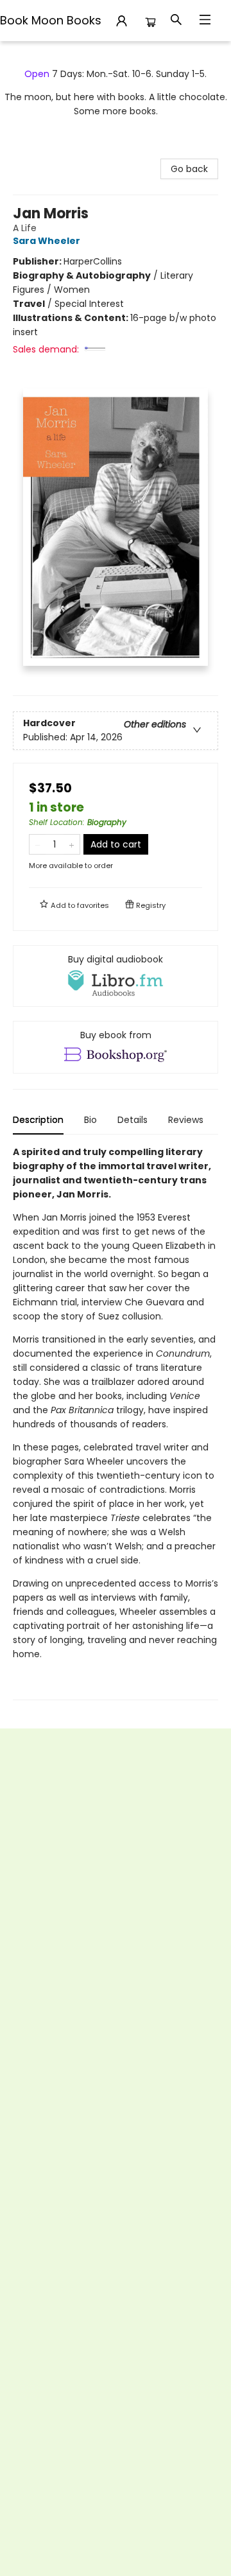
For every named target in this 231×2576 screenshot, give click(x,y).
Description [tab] (38, 1120)
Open (37, 74)
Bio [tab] (90, 1120)
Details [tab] (133, 1120)
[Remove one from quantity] (38, 844)
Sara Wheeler (47, 241)
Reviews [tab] (186, 1120)
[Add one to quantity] (72, 844)
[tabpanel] (116, 1423)
